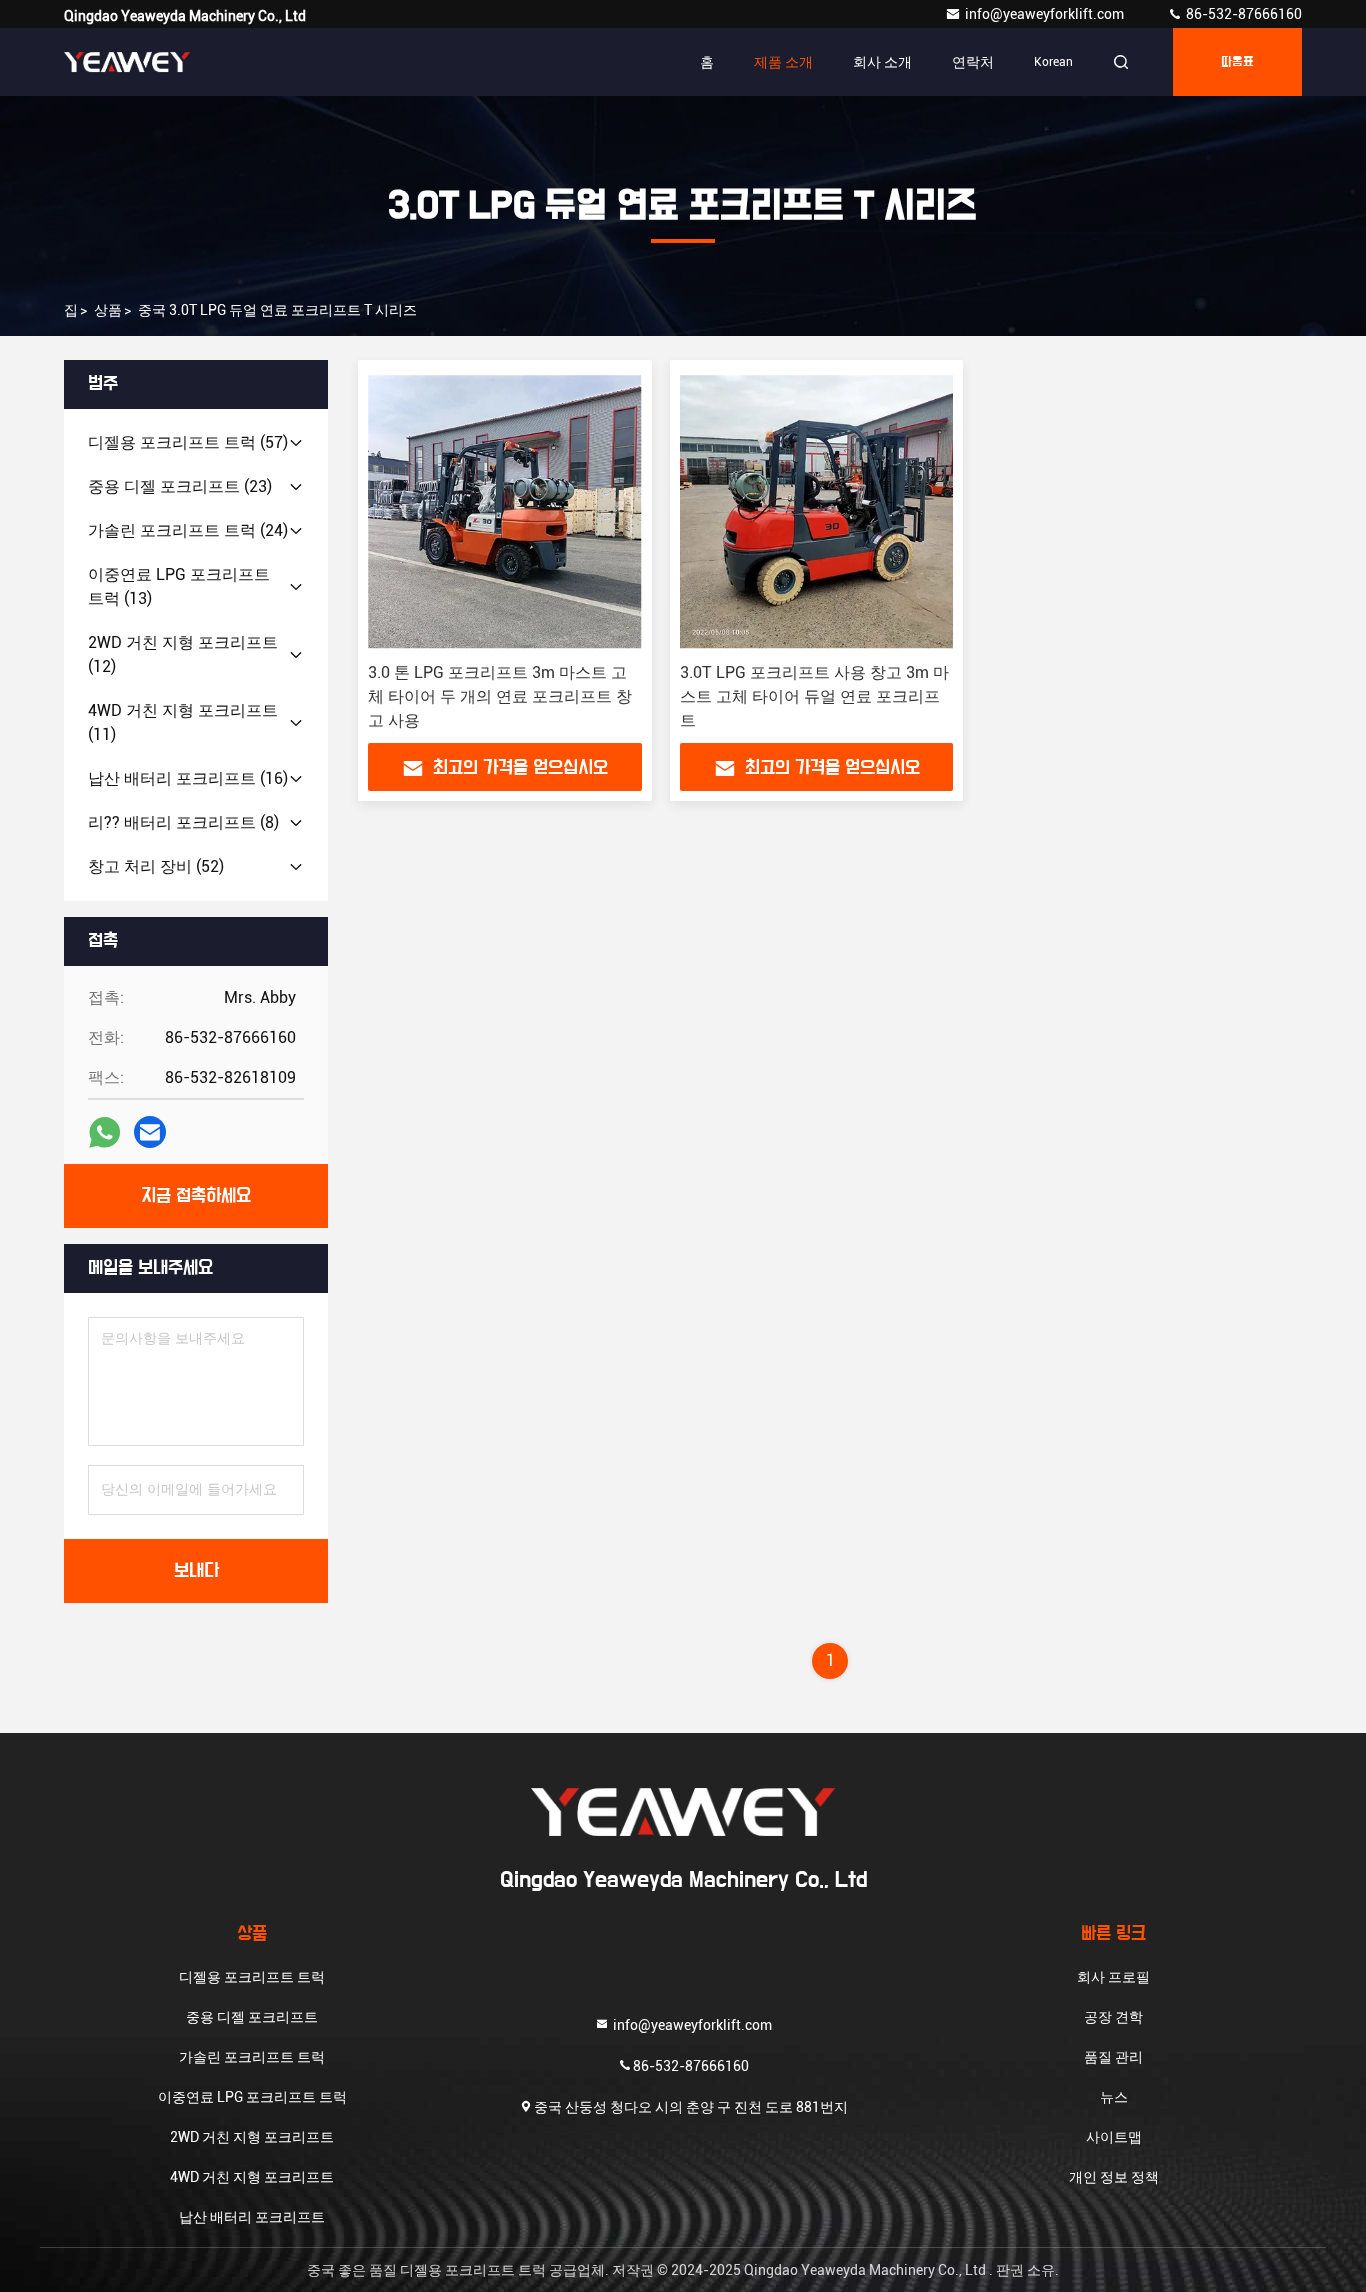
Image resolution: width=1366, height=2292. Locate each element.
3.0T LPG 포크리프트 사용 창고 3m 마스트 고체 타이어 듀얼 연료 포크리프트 (814, 696)
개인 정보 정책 (1114, 2177)
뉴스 (1114, 2097)
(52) (156, 866)
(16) (188, 778)
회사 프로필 (1113, 1977)
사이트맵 (1114, 2137)
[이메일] (150, 1132)
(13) (179, 586)
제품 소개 (783, 62)
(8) (183, 822)
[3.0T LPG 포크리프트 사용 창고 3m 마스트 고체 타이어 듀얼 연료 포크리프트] (817, 511)
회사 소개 (882, 62)
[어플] (104, 1132)
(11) (183, 722)
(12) (183, 654)
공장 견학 (1113, 2017)
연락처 (973, 62)
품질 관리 (1113, 2057)
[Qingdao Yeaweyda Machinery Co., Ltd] (127, 62)
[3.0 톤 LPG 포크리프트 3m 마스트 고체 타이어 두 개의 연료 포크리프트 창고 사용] (505, 511)
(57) (188, 442)
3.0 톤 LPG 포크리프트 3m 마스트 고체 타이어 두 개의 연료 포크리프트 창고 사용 (500, 696)
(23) (180, 486)
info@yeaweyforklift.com (1046, 14)
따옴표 (1237, 62)
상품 (108, 310)
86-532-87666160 (1242, 14)
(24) (188, 530)
